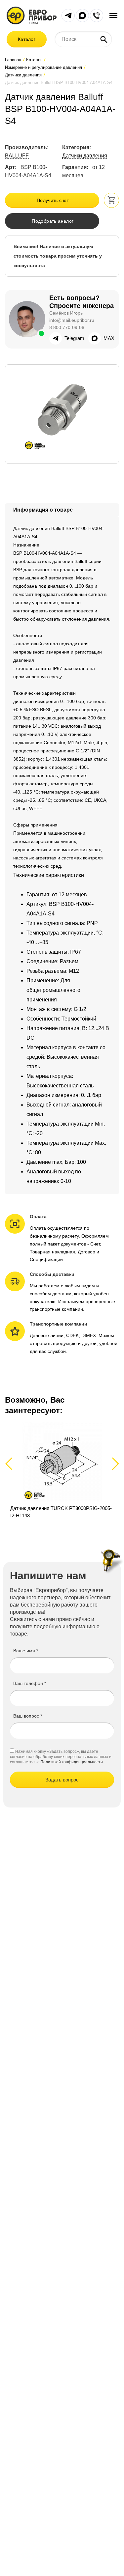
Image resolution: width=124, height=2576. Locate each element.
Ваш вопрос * (28, 1716)
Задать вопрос (62, 1780)
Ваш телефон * (30, 1683)
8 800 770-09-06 (67, 327)
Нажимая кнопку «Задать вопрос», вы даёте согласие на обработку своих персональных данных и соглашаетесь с (61, 1757)
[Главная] (32, 15)
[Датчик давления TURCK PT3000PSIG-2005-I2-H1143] (62, 1471)
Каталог (27, 39)
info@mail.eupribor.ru (72, 320)
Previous (12, 1463)
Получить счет (53, 200)
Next (114, 1463)
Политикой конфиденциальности (72, 1762)
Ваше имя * (26, 1651)
